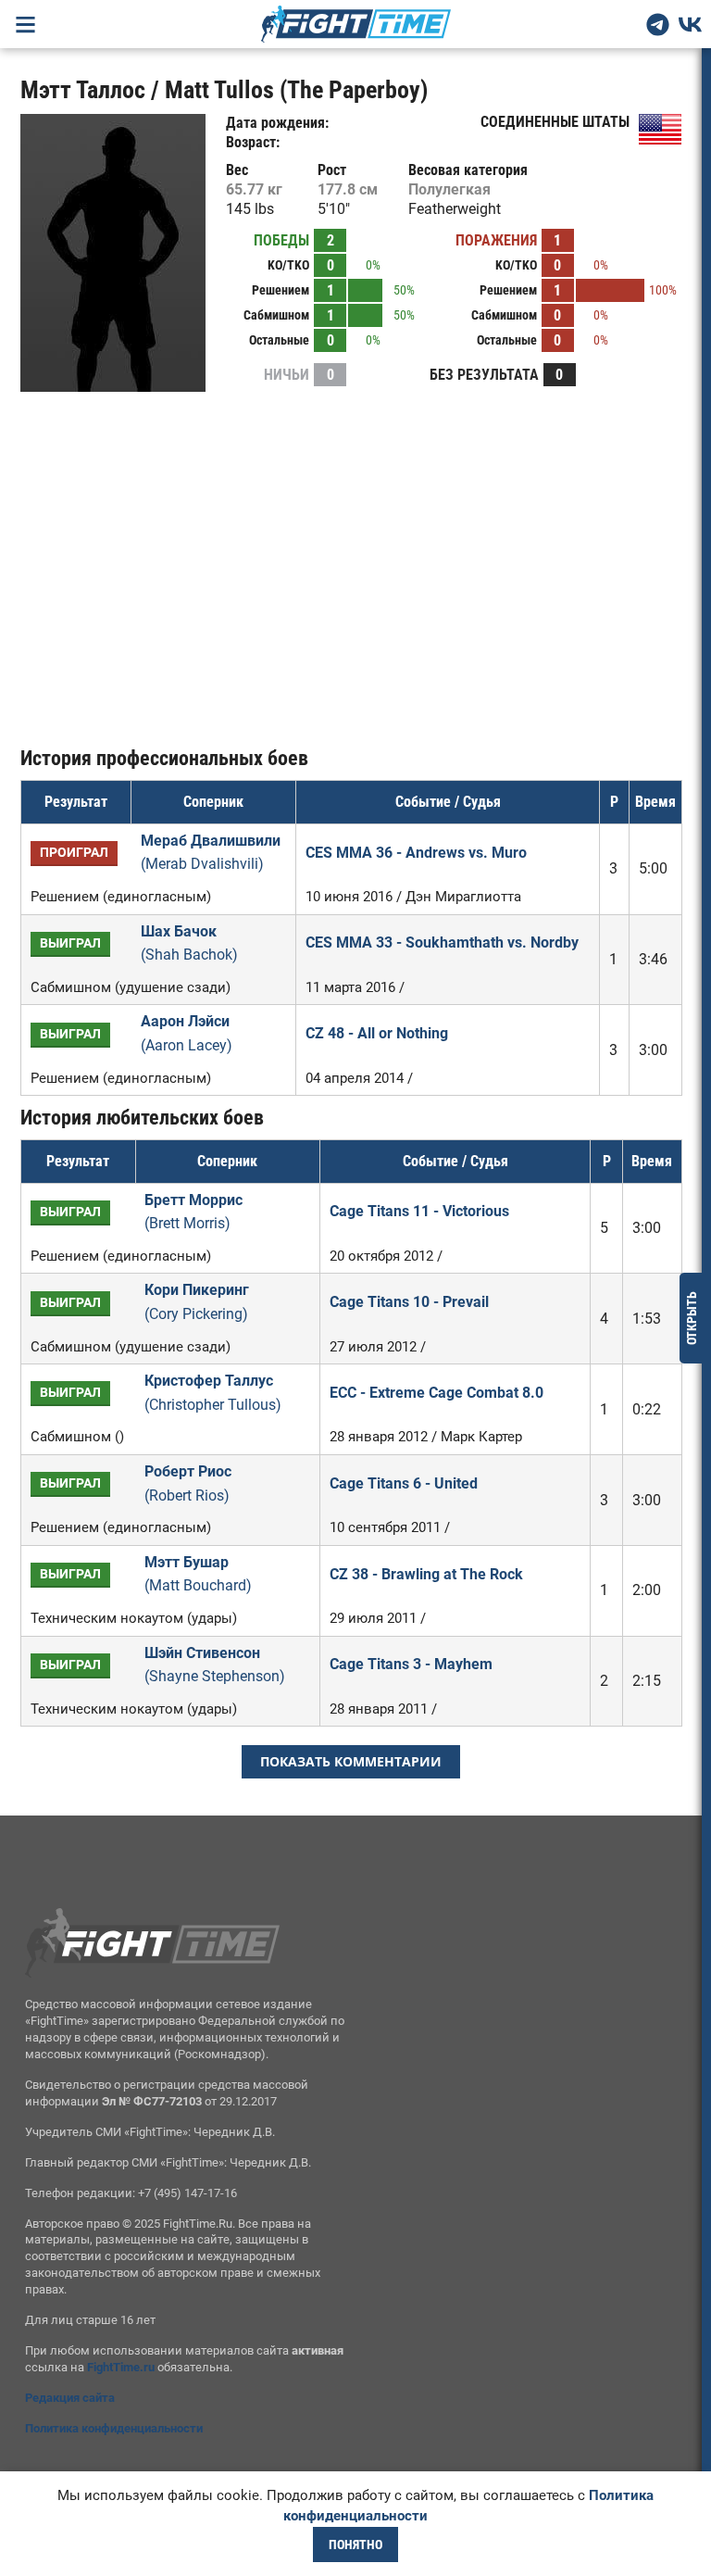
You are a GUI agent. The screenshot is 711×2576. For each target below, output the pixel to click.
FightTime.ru (121, 2367)
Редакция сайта (70, 2398)
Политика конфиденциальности (114, 2428)
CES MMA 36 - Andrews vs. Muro (416, 853)
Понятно (355, 2545)
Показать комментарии (351, 1761)
